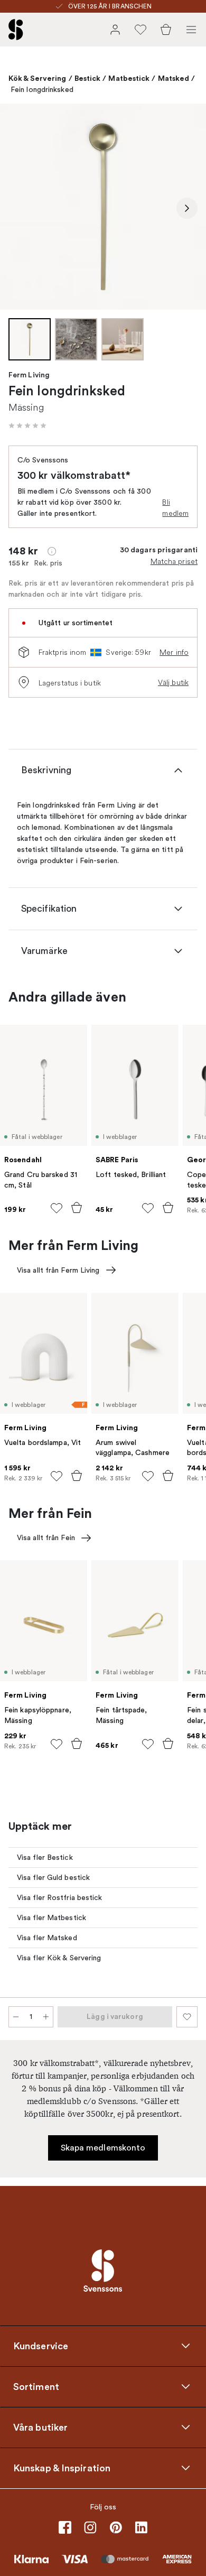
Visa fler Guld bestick (53, 1878)
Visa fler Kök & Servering (59, 1958)
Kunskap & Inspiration (62, 2468)
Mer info (174, 652)
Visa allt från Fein (46, 1538)
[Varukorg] (166, 30)
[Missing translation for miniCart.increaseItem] (46, 2017)
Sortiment (36, 2386)
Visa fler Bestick (45, 1857)
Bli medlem (175, 508)
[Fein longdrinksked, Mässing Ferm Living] (103, 207)
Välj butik (173, 682)
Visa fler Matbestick (51, 1918)
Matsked (174, 78)
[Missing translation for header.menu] (191, 30)
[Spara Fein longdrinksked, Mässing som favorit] (187, 2017)
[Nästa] (187, 208)
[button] (27, 425)
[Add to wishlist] (57, 1208)
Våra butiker (40, 2427)
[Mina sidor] (115, 30)
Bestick (88, 78)
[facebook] (65, 2527)
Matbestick (129, 78)
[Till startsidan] (16, 30)
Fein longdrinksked (42, 90)
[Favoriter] (141, 30)
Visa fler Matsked (47, 1938)
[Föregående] (19, 208)
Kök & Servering (38, 78)
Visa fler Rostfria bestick (60, 1898)
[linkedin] (141, 2527)
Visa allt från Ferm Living (58, 1270)
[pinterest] (116, 2527)
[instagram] (90, 2527)
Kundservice (41, 2346)
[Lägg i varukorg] (77, 1208)
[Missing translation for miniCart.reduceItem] (16, 2017)
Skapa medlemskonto (103, 2148)
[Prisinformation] (52, 551)
